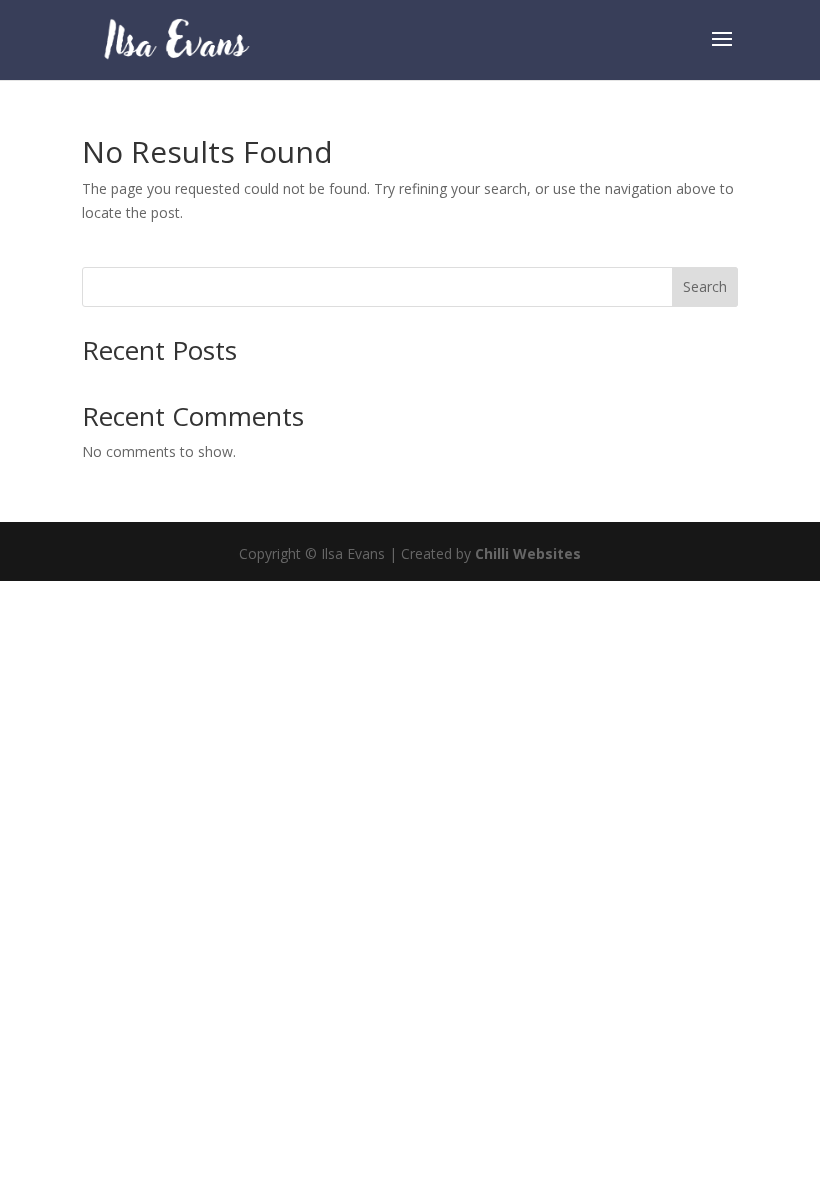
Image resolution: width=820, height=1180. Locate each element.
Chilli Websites (528, 553)
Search (705, 286)
